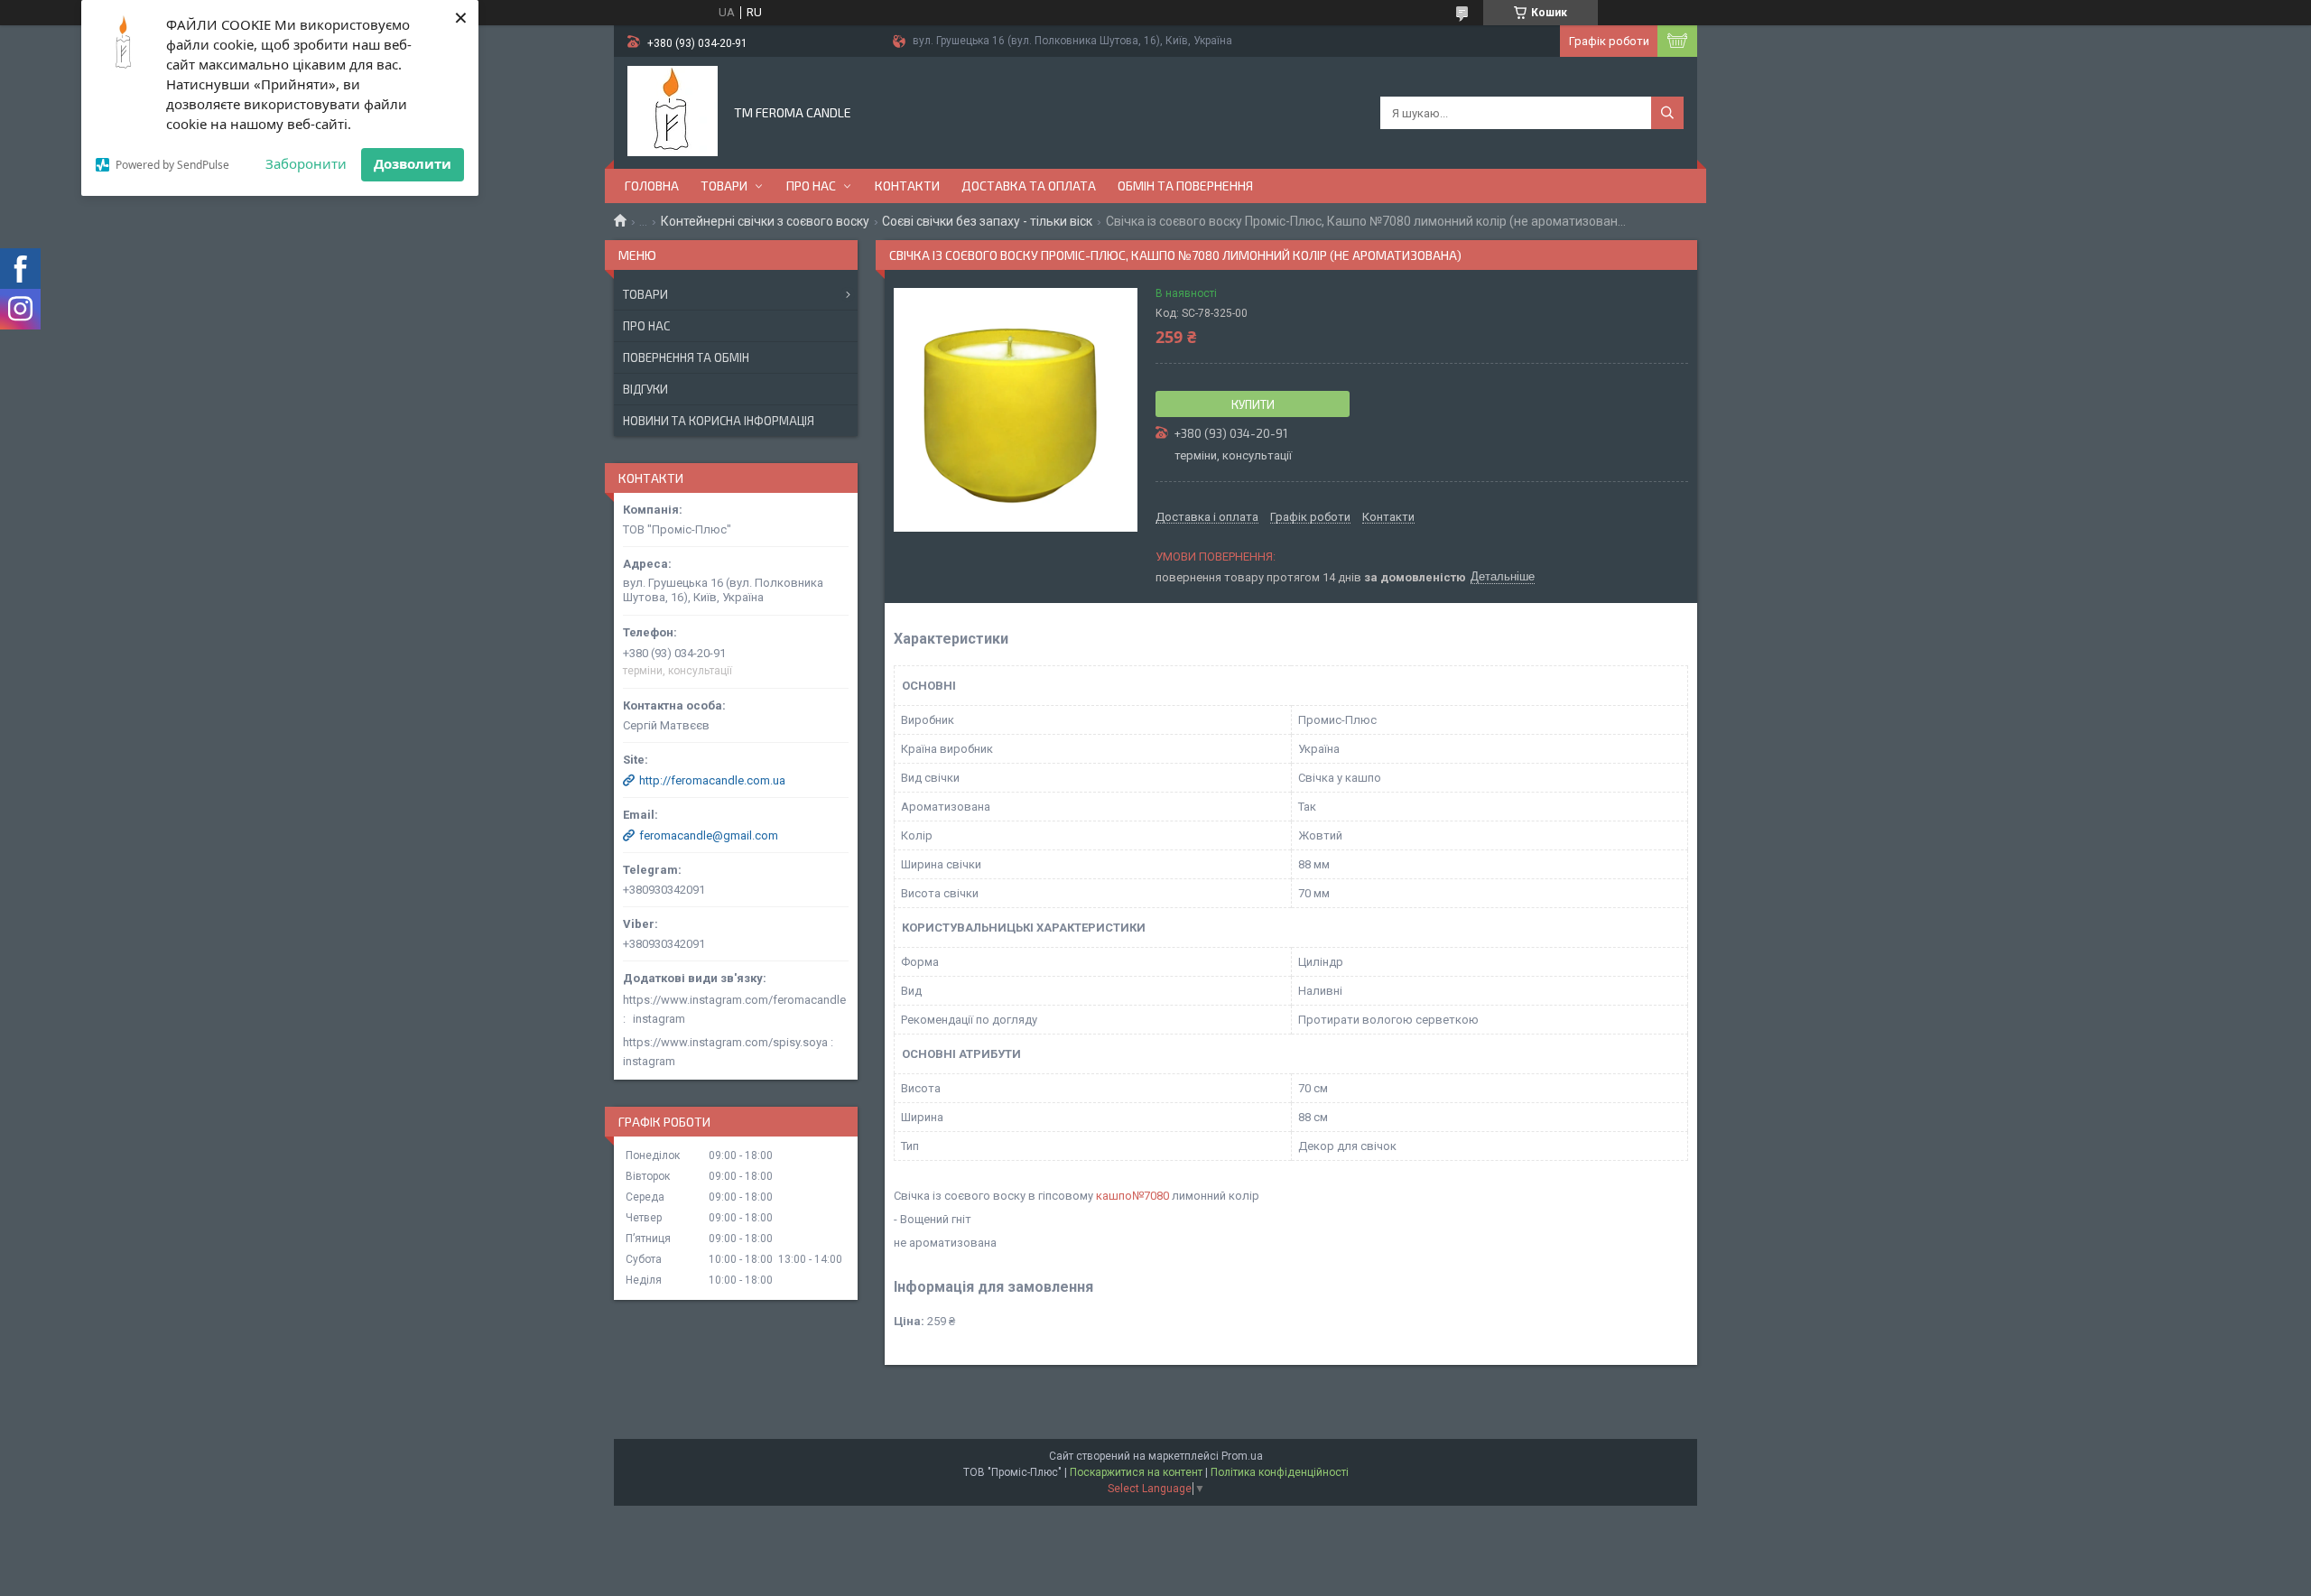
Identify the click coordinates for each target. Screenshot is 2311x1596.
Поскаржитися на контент (1136, 1472)
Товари (724, 186)
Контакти (907, 186)
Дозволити (413, 163)
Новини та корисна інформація (719, 421)
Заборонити (306, 163)
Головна (652, 186)
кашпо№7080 (1132, 1196)
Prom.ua (1242, 1456)
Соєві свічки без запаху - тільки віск (987, 221)
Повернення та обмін (686, 357)
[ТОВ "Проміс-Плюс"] (673, 111)
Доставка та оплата (1029, 186)
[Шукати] (1667, 113)
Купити (1253, 404)
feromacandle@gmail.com (709, 835)
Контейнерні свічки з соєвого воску (765, 221)
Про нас (811, 186)
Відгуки (645, 389)
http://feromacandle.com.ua (712, 780)
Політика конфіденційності (1280, 1472)
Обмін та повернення (1185, 186)
